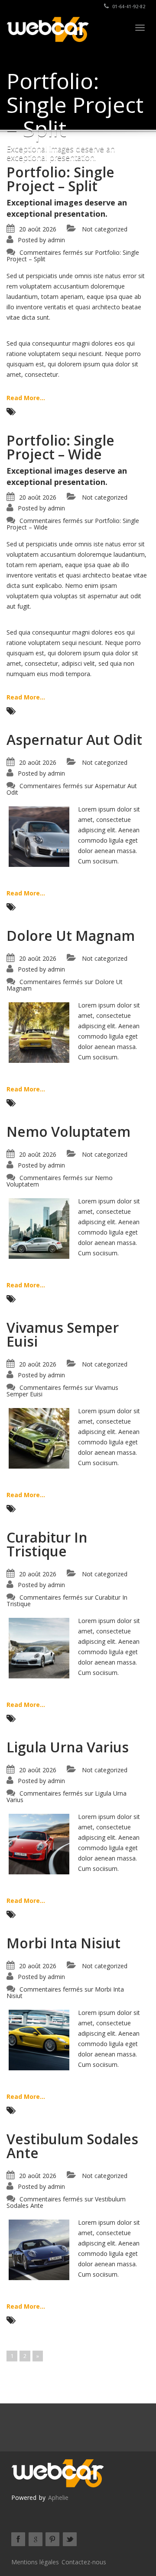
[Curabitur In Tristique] (39, 1647)
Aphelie (58, 2497)
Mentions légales (35, 2562)
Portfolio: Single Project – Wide (60, 447)
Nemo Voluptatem (68, 1131)
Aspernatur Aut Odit (74, 739)
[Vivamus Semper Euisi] (39, 1438)
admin (56, 240)
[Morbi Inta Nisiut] (39, 2039)
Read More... (26, 398)
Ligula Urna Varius (68, 1747)
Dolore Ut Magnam (71, 935)
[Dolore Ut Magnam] (39, 1032)
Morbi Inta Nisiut (63, 1943)
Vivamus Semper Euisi (63, 1334)
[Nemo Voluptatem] (39, 1228)
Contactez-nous (84, 2562)
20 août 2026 (38, 229)
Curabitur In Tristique (47, 1544)
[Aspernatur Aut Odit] (39, 836)
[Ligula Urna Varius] (39, 1843)
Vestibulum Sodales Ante (72, 2146)
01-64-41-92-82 (128, 6)
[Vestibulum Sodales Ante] (39, 2249)
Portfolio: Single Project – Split (60, 179)
